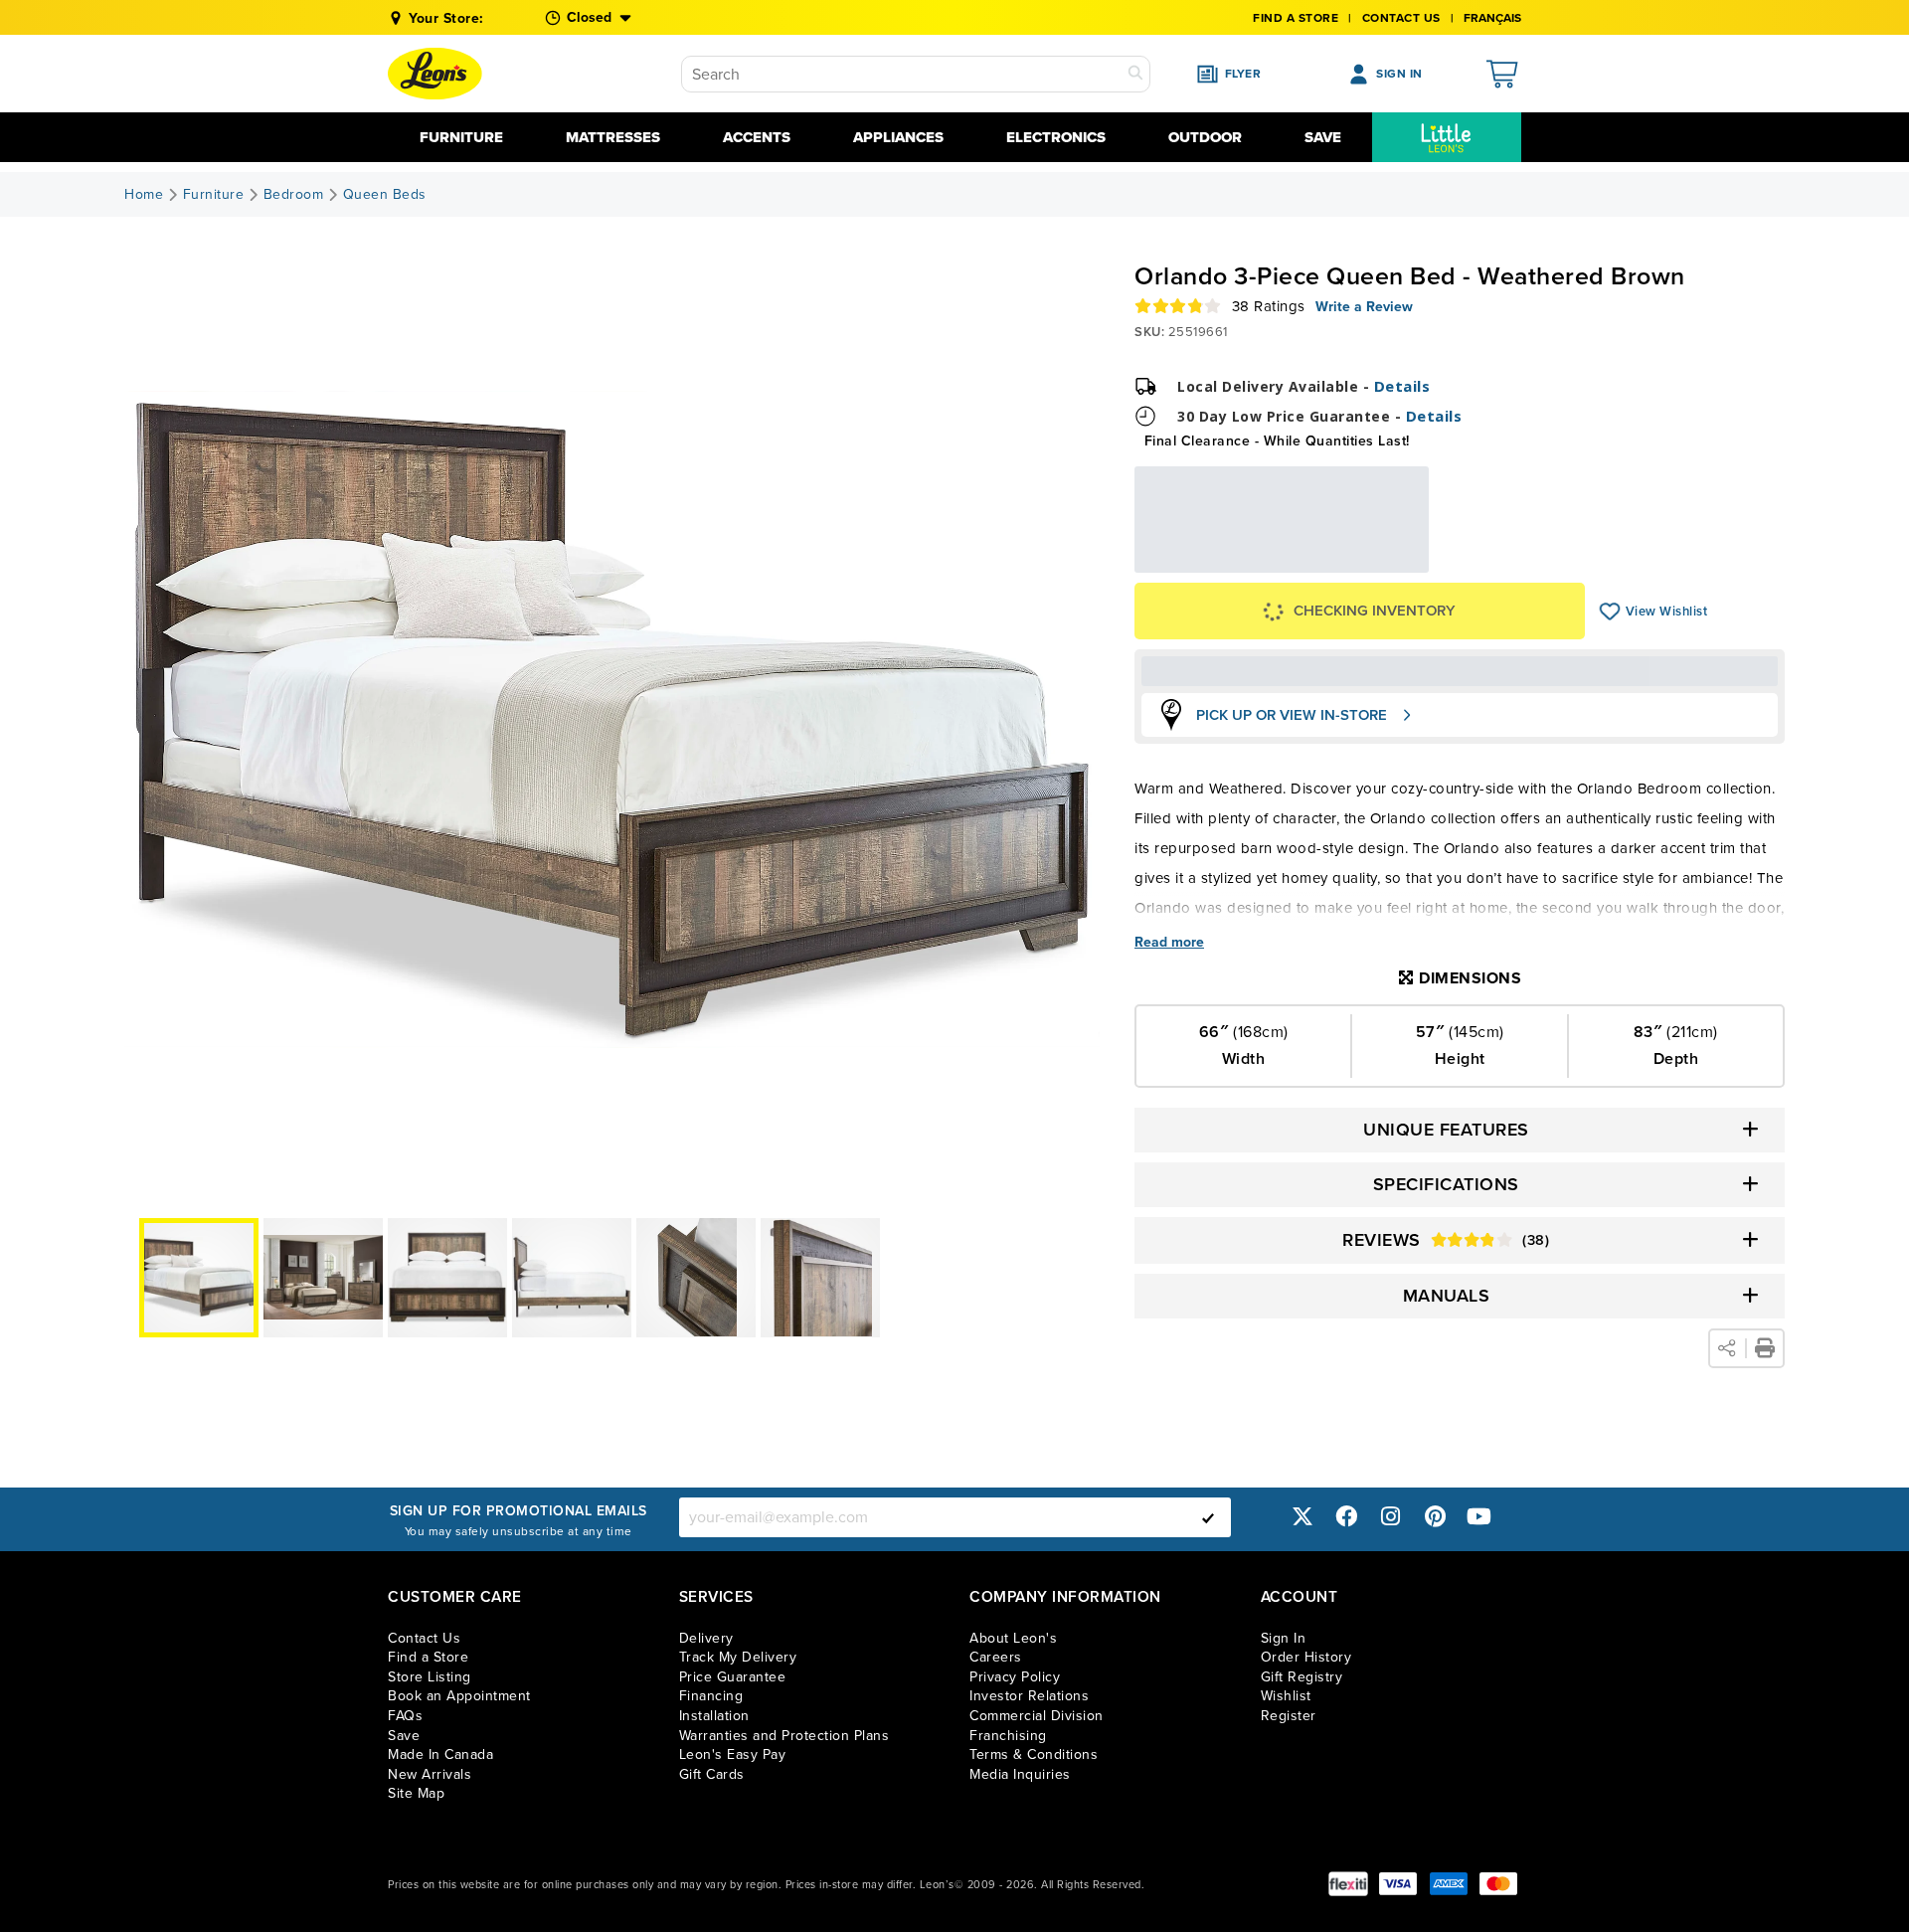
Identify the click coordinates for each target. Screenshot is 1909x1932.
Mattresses (613, 137)
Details (1402, 386)
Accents (757, 137)
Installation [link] (714, 1716)
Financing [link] (711, 1696)
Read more (1169, 943)
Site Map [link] (416, 1793)
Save (1323, 137)
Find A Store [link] (1296, 18)
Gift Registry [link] (1302, 1677)
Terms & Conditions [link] (1034, 1755)
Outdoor (1205, 137)
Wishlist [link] (1286, 1696)
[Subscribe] (1208, 1517)
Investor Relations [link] (1029, 1696)
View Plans (1368, 565)
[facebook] (1346, 1517)
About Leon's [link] (1013, 1638)
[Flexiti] (1348, 1884)
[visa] (1398, 1884)
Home (144, 195)
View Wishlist (1610, 612)
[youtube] (1479, 1517)
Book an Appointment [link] (459, 1696)
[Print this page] (1765, 1348)
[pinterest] (1435, 1517)
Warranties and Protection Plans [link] (784, 1736)
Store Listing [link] (430, 1677)
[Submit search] (1135, 74)
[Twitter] (1302, 1517)
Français (1492, 18)
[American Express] (1449, 1884)
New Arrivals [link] (430, 1774)
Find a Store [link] (428, 1657)
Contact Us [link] (1401, 18)
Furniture (461, 137)
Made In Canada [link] (440, 1755)
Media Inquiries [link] (1020, 1774)
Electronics (1056, 137)
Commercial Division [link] (1037, 1716)
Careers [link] (996, 1657)
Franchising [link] (1008, 1736)
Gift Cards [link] (712, 1774)
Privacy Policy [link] (1015, 1677)
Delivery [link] (706, 1638)
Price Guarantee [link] (733, 1677)
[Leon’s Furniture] (435, 74)
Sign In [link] (1284, 1638)
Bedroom (294, 195)
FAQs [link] (405, 1716)
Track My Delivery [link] (738, 1657)
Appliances (898, 137)
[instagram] (1391, 1517)
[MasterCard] (1498, 1884)
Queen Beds (385, 195)
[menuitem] (1447, 137)
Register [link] (1289, 1716)
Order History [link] (1306, 1657)
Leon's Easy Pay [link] (733, 1755)
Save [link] (404, 1736)
